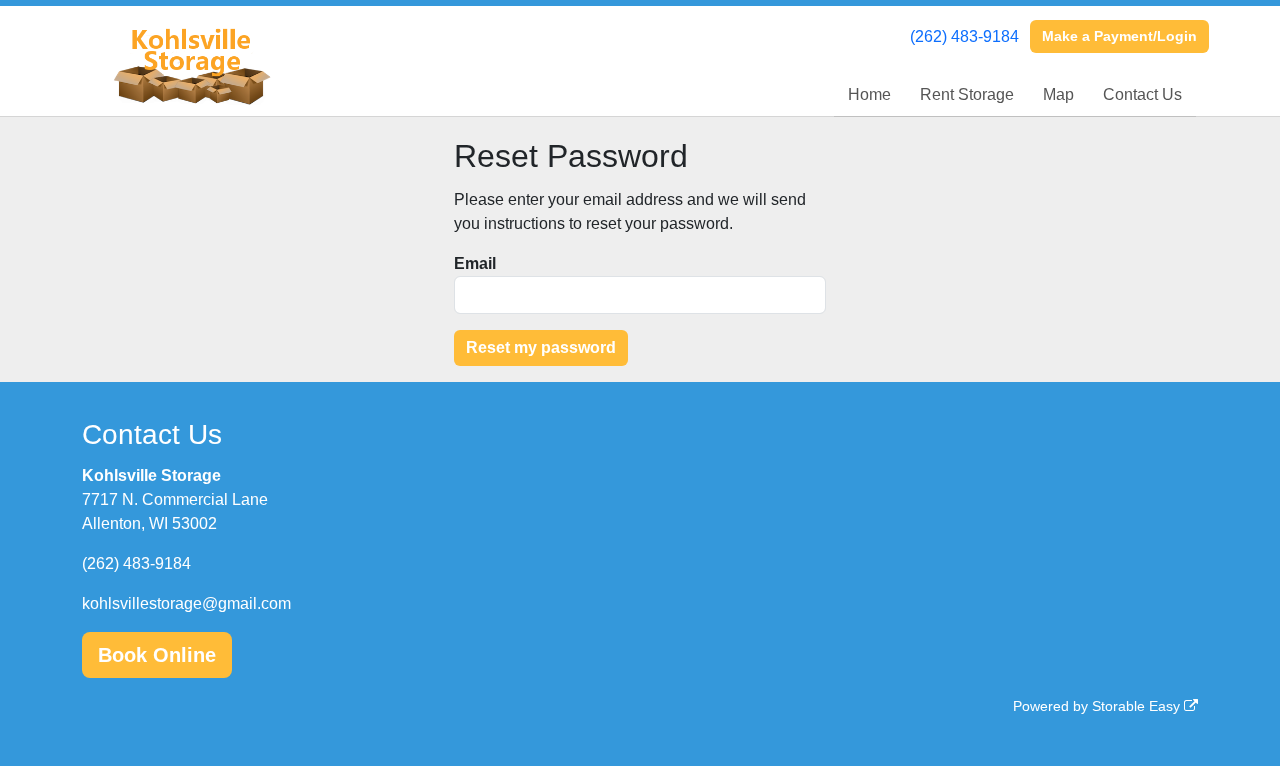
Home (869, 94)
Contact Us (1142, 94)
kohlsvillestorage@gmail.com (186, 603)
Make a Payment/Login (1119, 36)
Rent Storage (967, 94)
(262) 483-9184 (964, 36)
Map (1058, 94)
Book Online (157, 655)
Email (475, 263)
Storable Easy (1138, 706)
